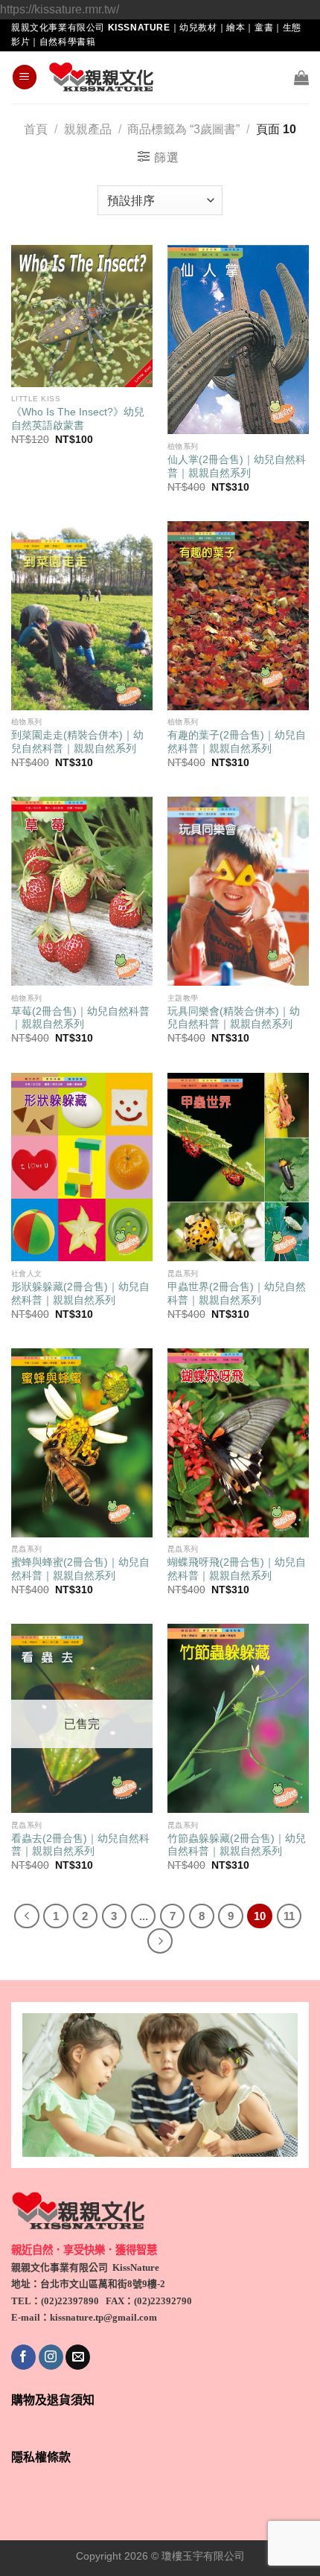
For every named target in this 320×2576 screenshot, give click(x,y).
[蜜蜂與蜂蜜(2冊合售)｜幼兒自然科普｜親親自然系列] (82, 1443)
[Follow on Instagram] (51, 2357)
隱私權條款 (41, 2457)
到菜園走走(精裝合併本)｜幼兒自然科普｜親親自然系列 (77, 742)
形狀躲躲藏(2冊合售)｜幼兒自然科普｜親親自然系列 (80, 1294)
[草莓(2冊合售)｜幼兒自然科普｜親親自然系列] (82, 891)
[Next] (160, 1941)
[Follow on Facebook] (23, 2357)
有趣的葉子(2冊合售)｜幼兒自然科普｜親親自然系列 (237, 742)
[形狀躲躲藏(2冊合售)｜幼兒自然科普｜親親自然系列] (82, 1167)
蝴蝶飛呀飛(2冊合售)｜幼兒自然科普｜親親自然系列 (237, 1569)
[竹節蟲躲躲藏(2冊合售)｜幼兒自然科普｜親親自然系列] (238, 1718)
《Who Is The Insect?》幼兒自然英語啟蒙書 (78, 419)
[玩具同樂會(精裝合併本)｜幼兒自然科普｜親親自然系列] (238, 891)
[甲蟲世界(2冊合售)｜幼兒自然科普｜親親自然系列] (238, 1167)
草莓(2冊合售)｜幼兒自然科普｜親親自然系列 (80, 1018)
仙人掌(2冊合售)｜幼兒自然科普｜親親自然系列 (237, 466)
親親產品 (88, 129)
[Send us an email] (78, 2357)
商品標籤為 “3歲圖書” (183, 129)
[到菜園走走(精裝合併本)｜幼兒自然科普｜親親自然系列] (82, 616)
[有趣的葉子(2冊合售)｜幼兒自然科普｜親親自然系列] (238, 616)
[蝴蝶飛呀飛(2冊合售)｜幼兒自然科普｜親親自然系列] (238, 1443)
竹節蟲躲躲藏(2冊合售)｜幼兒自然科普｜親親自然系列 (237, 1845)
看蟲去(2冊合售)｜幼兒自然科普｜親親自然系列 (80, 1845)
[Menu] (25, 77)
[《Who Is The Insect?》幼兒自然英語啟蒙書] (82, 316)
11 (289, 1916)
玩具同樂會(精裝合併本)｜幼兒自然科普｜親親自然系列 (234, 1018)
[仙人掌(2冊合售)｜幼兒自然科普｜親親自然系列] (238, 339)
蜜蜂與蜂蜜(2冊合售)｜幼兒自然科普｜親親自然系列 (80, 1569)
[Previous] (27, 1916)
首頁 (36, 129)
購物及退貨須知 (53, 2400)
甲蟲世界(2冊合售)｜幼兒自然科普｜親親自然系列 (237, 1294)
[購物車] (301, 77)
